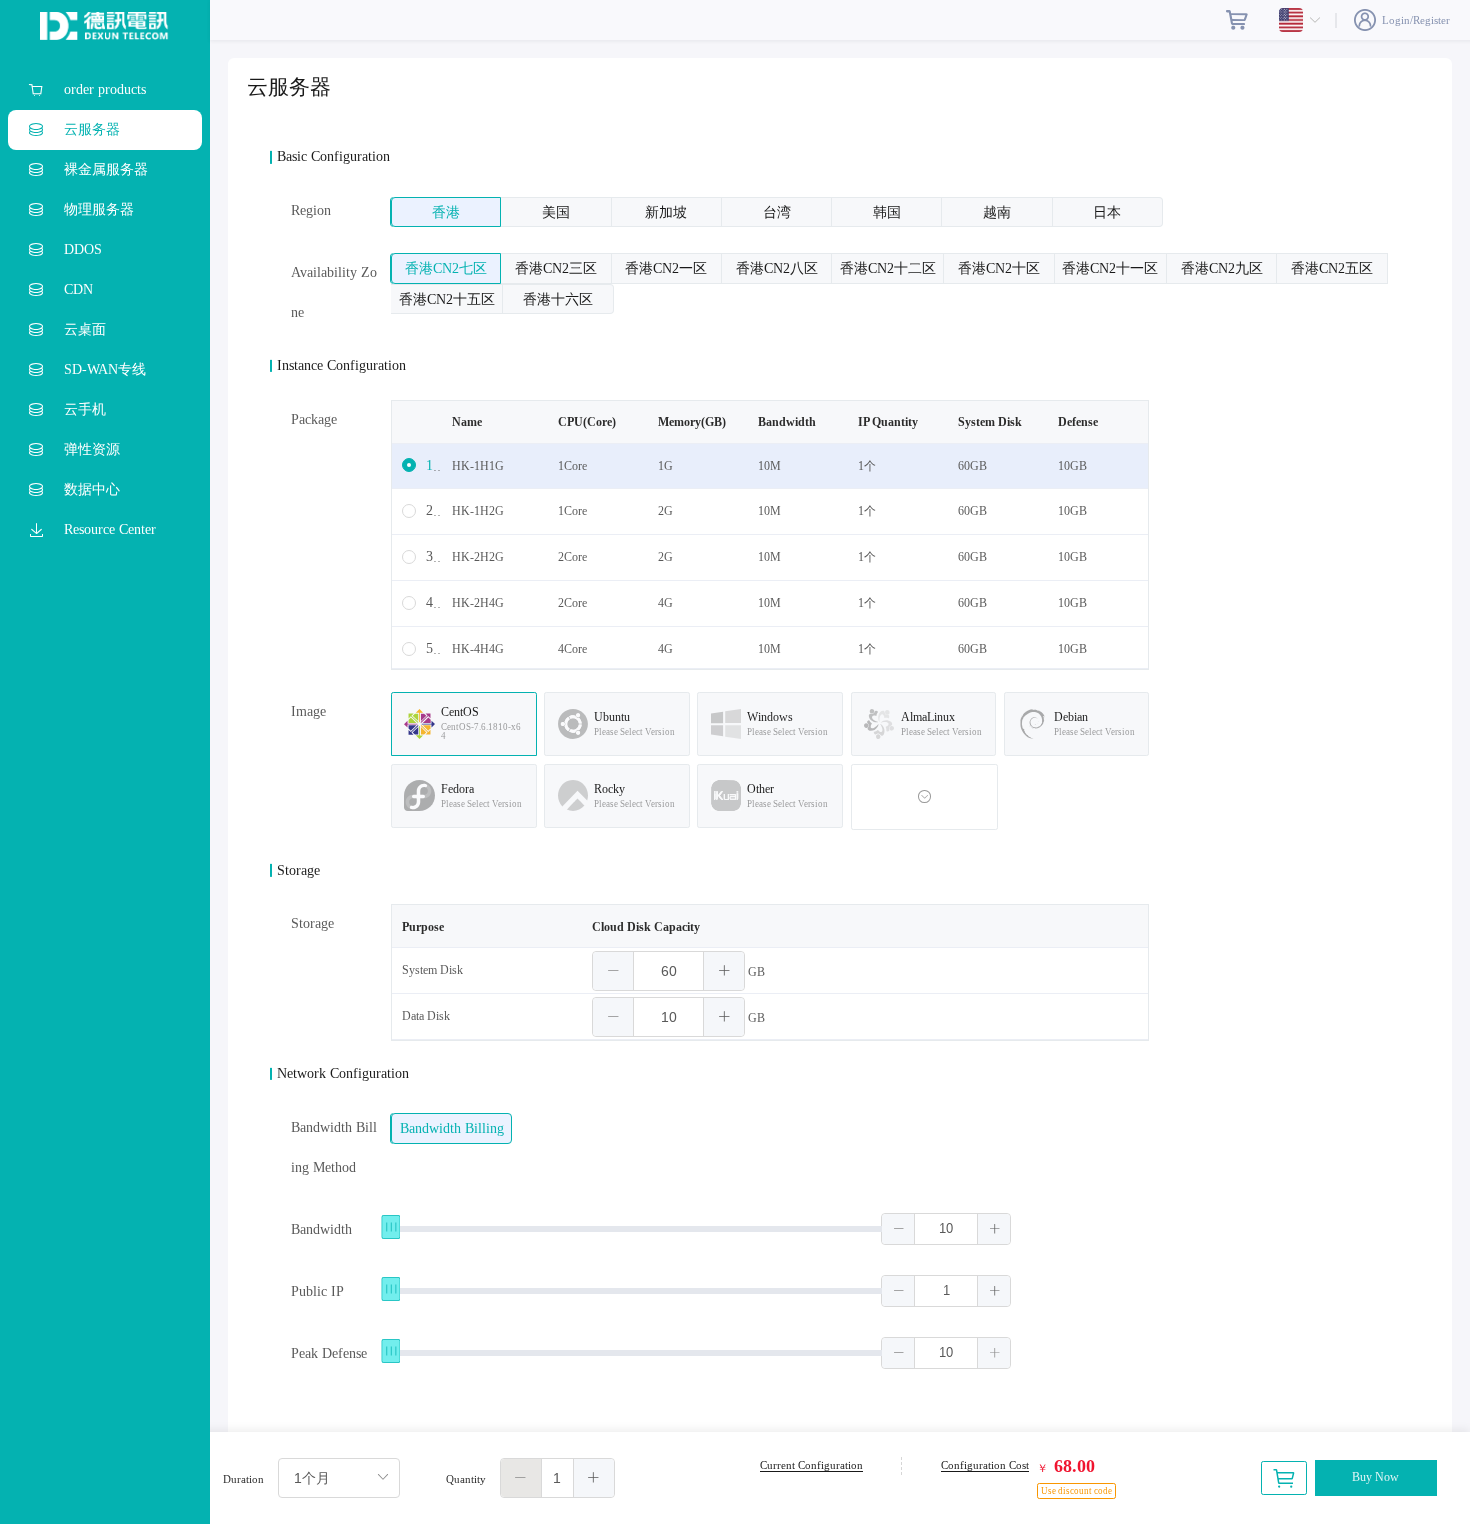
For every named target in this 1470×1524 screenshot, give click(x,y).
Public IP (317, 1291)
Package (314, 419)
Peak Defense (329, 1353)
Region (311, 210)
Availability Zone (334, 292)
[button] (613, 971)
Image (308, 711)
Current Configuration (811, 1465)
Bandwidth (321, 1229)
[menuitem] (105, 90)
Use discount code (1076, 1491)
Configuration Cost (985, 1465)
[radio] (446, 212)
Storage (312, 923)
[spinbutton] (668, 971)
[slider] (701, 1230)
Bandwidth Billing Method (334, 1147)
